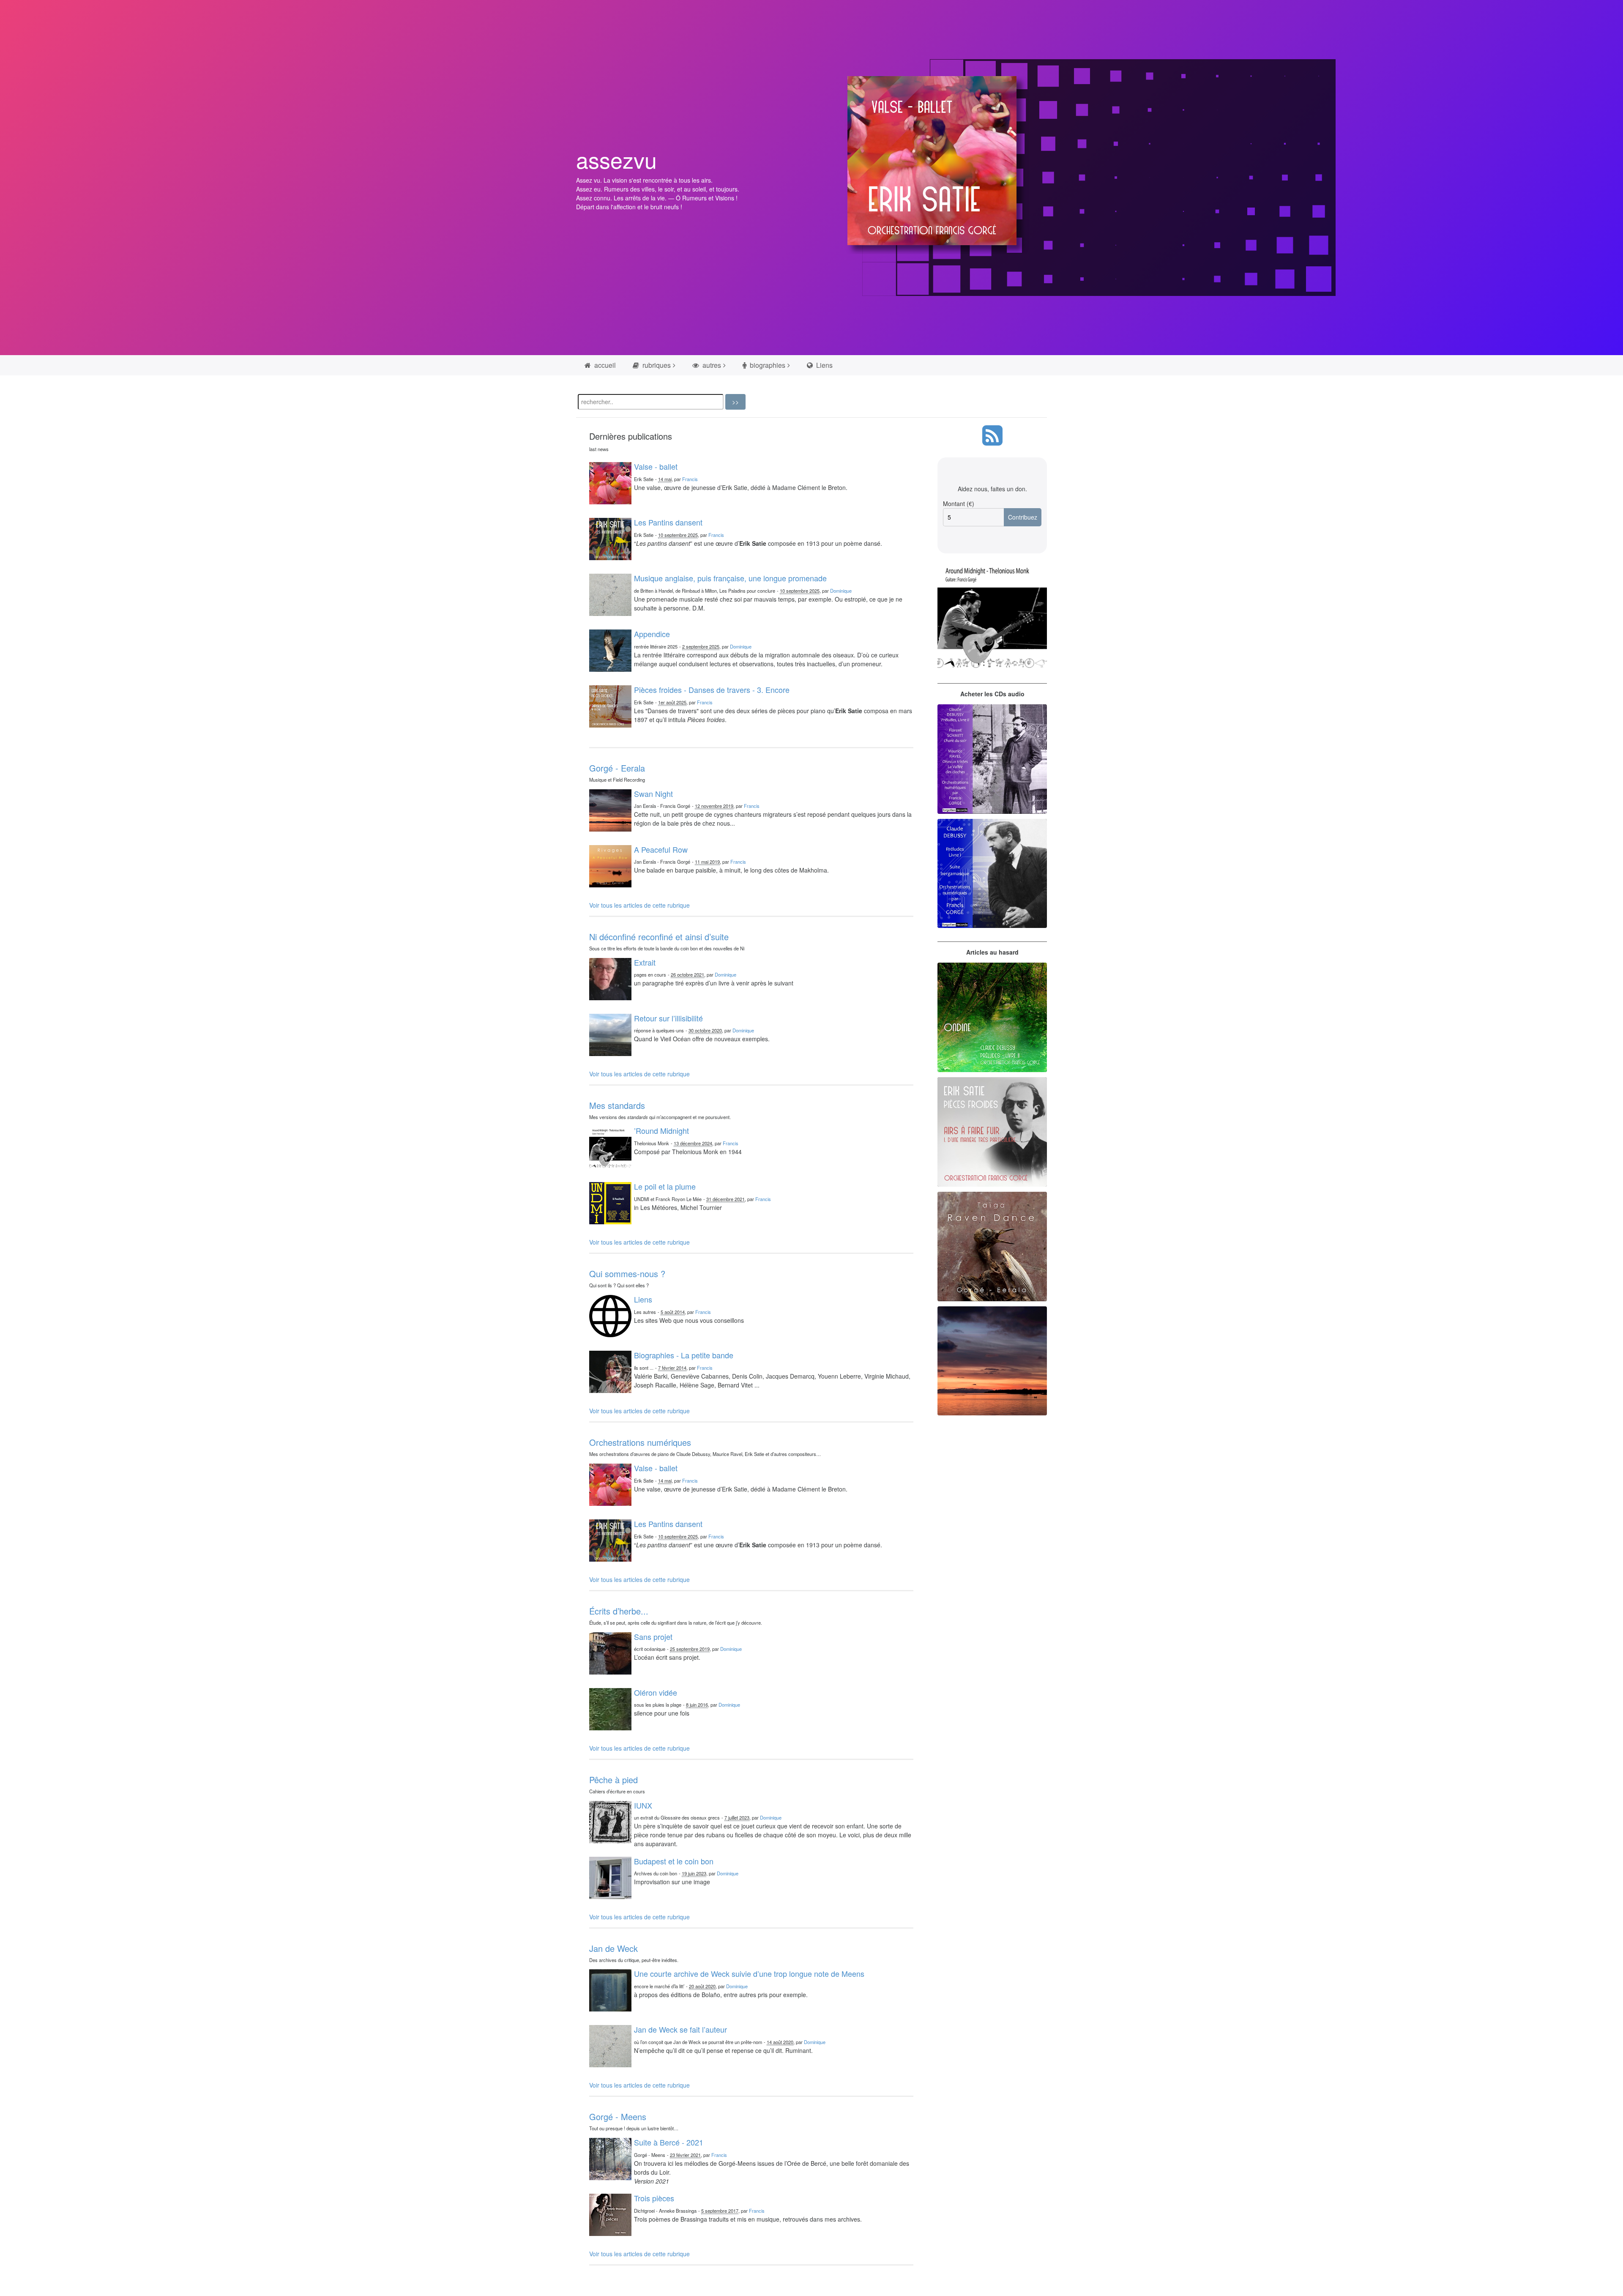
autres (711, 365)
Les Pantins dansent (668, 522)
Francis (690, 479)
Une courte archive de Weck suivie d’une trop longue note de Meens (749, 1973)
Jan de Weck (613, 1948)
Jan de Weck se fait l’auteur (680, 2029)
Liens (824, 365)
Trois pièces (654, 2198)
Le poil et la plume (665, 1186)
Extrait (645, 962)
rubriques (656, 365)
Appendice (652, 634)
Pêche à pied (613, 1780)
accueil (604, 365)
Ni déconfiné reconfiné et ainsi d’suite (659, 937)
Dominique (841, 591)
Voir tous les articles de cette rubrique (639, 905)
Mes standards (617, 1105)
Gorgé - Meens (618, 2117)
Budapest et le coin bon (674, 1861)
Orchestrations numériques (640, 1442)
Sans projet (653, 1636)
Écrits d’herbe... (619, 1611)
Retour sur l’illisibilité (668, 1018)
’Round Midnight (661, 1130)
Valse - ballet (656, 466)
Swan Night (653, 794)
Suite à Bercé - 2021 (669, 2142)
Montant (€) (959, 504)
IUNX (643, 1805)
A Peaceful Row (661, 849)
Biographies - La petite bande (684, 1355)
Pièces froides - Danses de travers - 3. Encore (712, 690)
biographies (767, 365)
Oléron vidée (656, 1692)
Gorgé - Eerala (617, 768)
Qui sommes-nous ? (627, 1274)
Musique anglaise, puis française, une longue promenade (730, 578)
